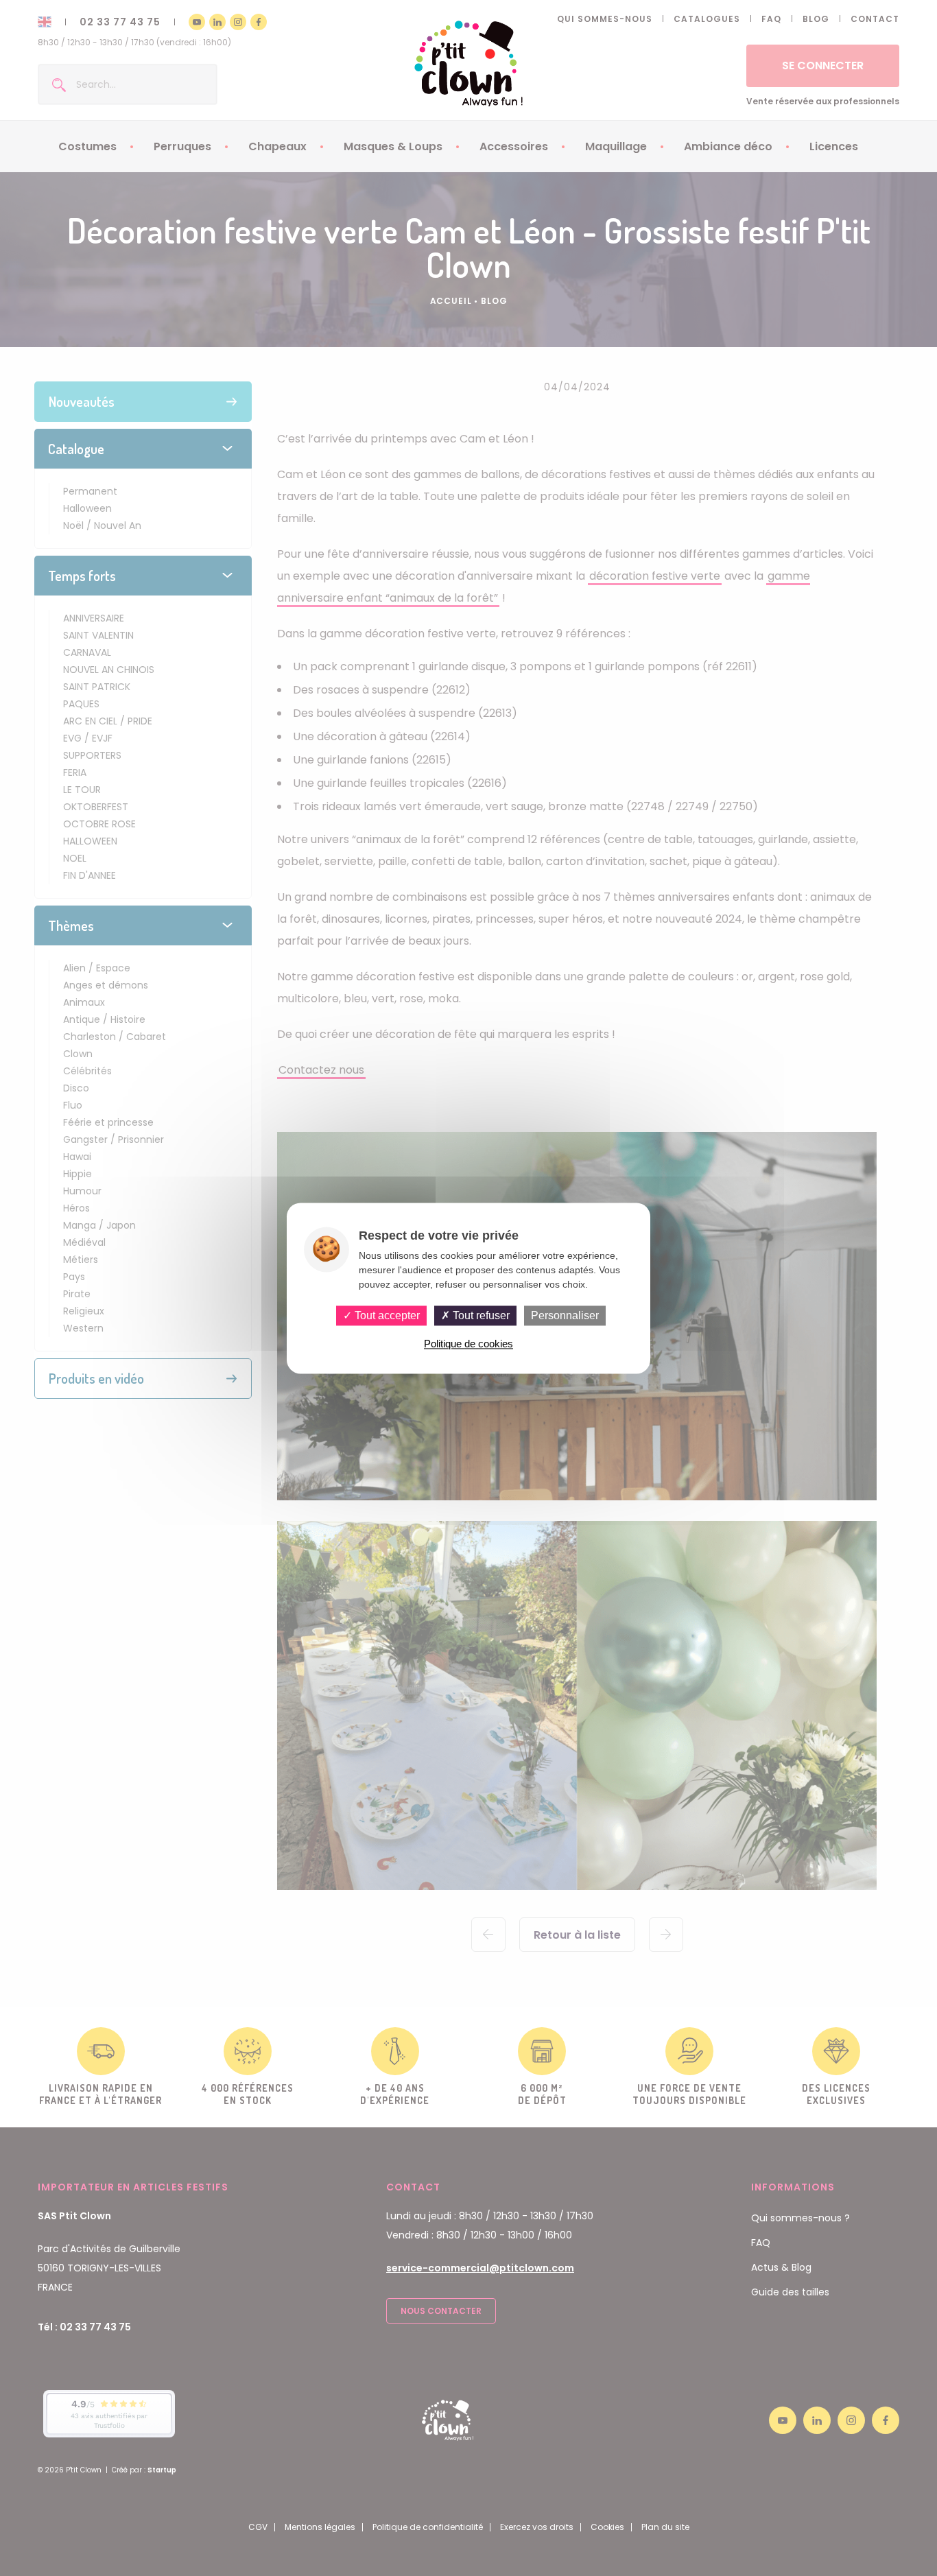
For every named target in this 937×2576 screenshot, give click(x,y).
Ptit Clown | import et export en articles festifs (469, 63)
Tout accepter (386, 1315)
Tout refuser (480, 1315)
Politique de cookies (468, 1344)
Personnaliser (565, 1315)
